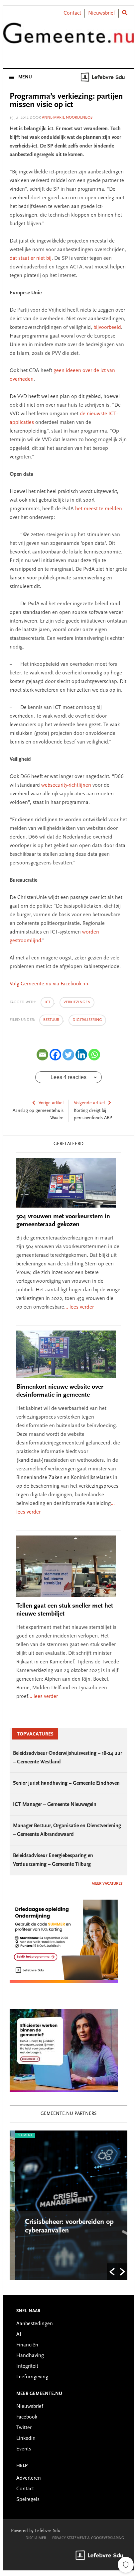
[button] (112, 2272)
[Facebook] (55, 1055)
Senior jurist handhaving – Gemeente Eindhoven (66, 1783)
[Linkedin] (81, 1055)
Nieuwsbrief (102, 13)
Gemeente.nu (68, 38)
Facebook (27, 2417)
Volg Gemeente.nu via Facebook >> (49, 984)
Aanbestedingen (35, 2324)
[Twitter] (68, 1055)
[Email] (42, 1055)
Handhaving (30, 2356)
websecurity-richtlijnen (66, 785)
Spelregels (28, 2500)
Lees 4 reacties (68, 1077)
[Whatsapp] (94, 1055)
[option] (68, 2205)
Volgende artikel (89, 1103)
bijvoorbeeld (107, 328)
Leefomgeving (32, 2377)
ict (47, 1002)
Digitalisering (87, 1020)
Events (24, 2449)
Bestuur (51, 1020)
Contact (72, 13)
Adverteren (29, 2478)
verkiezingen (77, 1002)
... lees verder (79, 1307)
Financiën (27, 2345)
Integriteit (27, 2366)
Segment (20, 2135)
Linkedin (26, 2438)
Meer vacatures (107, 1884)
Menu (25, 77)
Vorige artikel (51, 1103)
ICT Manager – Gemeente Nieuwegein (55, 1805)
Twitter (24, 2428)
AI (19, 2334)
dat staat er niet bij (31, 258)
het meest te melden (99, 509)
